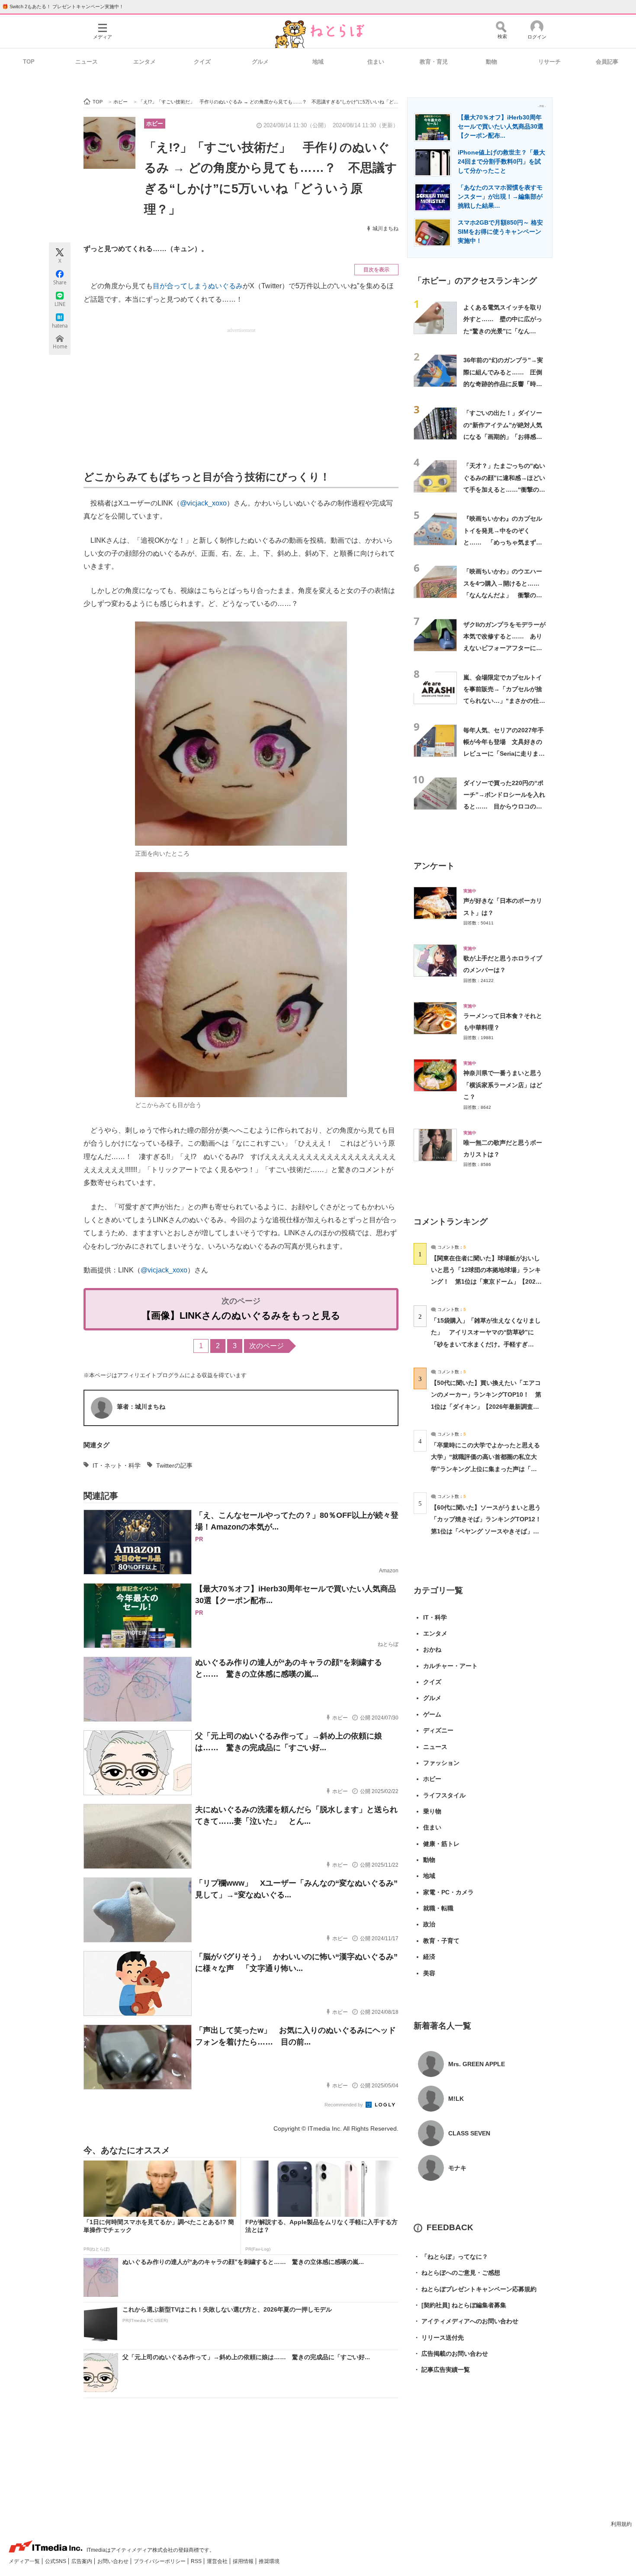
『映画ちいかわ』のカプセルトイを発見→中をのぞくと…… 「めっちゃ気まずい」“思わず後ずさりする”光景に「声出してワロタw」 (503, 542)
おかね (432, 1649)
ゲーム (432, 1714)
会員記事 (607, 62)
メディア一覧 (25, 2561)
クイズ (202, 62)
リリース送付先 (439, 2338)
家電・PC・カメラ (448, 1892)
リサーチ (549, 62)
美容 (429, 1973)
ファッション (441, 1763)
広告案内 (82, 2561)
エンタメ (145, 62)
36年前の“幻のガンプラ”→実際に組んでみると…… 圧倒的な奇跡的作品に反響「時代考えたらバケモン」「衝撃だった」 (503, 384)
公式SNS (56, 2561)
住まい (376, 62)
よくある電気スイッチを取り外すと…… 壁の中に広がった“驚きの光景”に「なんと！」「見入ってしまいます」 (503, 331)
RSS (197, 2561)
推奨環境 (269, 2561)
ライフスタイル (444, 1795)
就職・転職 (438, 1908)
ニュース (87, 62)
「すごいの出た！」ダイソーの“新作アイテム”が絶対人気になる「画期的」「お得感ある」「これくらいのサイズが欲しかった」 (503, 436)
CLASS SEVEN (469, 2133)
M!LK (456, 2099)
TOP (29, 62)
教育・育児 (434, 62)
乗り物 (432, 1811)
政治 (429, 1924)
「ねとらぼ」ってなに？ (451, 2257)
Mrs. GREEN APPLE (477, 2064)
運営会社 (218, 2561)
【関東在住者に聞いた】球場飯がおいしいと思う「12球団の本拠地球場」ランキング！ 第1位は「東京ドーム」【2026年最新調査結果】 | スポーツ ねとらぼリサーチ (486, 1282)
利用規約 (621, 2524)
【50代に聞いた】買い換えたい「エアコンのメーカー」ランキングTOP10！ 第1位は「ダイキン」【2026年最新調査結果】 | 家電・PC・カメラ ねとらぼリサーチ (486, 1406)
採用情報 (244, 2561)
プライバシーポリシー (160, 2561)
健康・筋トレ (441, 1844)
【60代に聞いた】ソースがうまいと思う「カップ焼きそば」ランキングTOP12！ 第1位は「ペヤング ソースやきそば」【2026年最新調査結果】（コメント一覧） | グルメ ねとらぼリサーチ (489, 1531)
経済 (429, 1957)
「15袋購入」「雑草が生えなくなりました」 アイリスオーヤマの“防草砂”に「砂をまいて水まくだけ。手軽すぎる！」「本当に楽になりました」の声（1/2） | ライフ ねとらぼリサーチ (486, 1344)
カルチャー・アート (450, 1666)
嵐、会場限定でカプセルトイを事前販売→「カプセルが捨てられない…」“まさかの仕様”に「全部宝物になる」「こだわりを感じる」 (504, 701)
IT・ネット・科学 (117, 1465)
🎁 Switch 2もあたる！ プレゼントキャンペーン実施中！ (63, 6)
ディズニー (438, 1730)
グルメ (260, 62)
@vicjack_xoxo (203, 503)
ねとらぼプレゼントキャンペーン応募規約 (475, 2289)
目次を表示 (376, 270)
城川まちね (385, 229)
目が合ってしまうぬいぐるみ (198, 286)
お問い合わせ (114, 2561)
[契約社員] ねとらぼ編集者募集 (460, 2305)
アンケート (434, 866)
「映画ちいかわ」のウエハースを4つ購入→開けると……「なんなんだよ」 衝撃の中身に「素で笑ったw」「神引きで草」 (503, 595)
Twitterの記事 (174, 1465)
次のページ (267, 1346)
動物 (491, 62)
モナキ (457, 2168)
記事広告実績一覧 (442, 2370)
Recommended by (344, 2105)
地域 (318, 62)
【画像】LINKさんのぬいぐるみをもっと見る (241, 1315)
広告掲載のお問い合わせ (451, 2354)
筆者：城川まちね (141, 1407)
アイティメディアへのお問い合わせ (466, 2321)
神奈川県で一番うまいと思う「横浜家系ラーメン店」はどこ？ (503, 1085)
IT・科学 (435, 1617)
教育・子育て (441, 1941)
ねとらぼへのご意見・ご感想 (457, 2273)
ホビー (155, 124)
